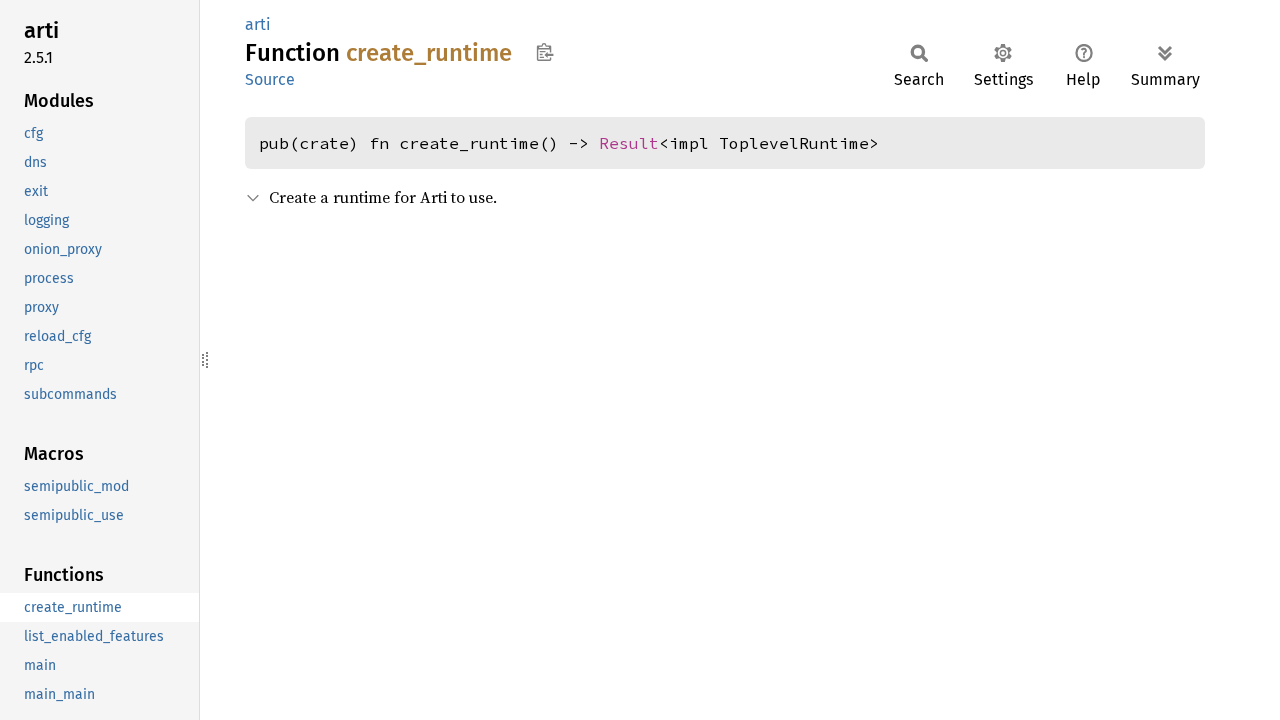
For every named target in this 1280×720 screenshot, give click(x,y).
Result (629, 143)
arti (258, 24)
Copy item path (544, 52)
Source (270, 79)
